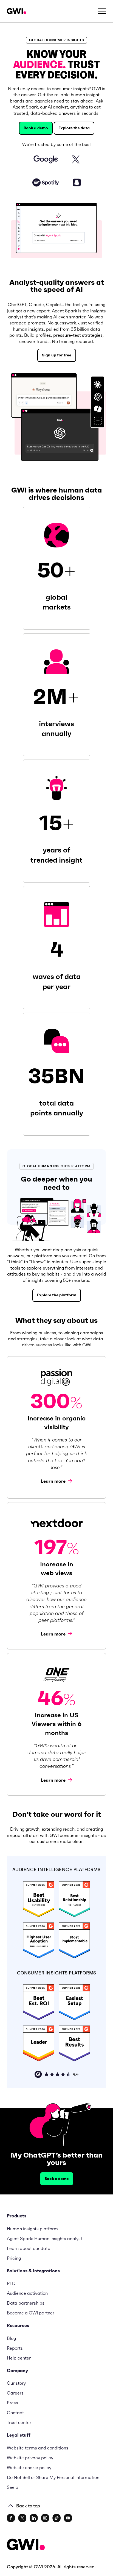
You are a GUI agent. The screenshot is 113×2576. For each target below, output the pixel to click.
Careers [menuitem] (15, 2393)
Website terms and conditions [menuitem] (38, 2448)
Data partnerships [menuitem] (26, 2303)
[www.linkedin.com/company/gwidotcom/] (34, 2518)
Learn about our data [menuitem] (29, 2248)
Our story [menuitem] (16, 2383)
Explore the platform (57, 1295)
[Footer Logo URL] (26, 2545)
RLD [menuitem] (11, 2283)
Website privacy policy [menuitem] (30, 2458)
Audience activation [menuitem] (27, 2293)
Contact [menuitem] (15, 2413)
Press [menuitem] (12, 2403)
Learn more (54, 1481)
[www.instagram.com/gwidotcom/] (45, 2518)
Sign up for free (57, 355)
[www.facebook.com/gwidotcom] (11, 2518)
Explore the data (74, 128)
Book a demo (36, 128)
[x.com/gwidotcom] (22, 2518)
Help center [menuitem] (19, 2358)
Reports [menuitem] (15, 2348)
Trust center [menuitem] (19, 2422)
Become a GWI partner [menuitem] (31, 2313)
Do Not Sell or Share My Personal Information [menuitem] (53, 2477)
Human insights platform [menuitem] (32, 2229)
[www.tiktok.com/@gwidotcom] (57, 2518)
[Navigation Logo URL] (16, 11)
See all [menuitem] (14, 2487)
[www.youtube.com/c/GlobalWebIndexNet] (68, 2518)
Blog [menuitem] (11, 2338)
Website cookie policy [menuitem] (29, 2467)
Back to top (28, 2506)
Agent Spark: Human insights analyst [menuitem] (45, 2238)
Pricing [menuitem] (14, 2258)
